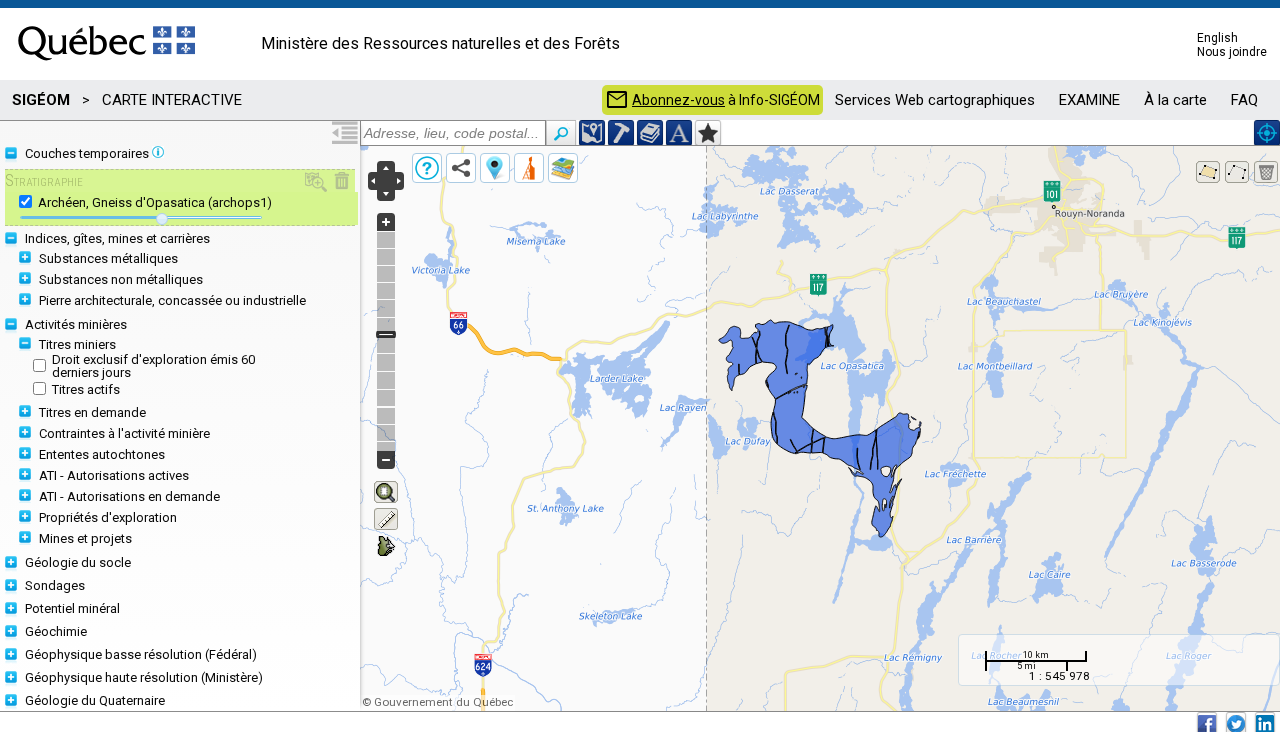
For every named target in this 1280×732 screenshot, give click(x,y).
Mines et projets (85, 538)
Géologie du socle (78, 562)
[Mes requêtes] (529, 168)
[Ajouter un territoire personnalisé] (708, 133)
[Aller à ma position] (1267, 133)
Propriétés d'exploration (108, 517)
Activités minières (76, 324)
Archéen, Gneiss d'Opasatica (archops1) (155, 202)
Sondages (55, 585)
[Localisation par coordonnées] (592, 133)
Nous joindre (1232, 52)
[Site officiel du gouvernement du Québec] (106, 67)
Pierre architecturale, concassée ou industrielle (172, 300)
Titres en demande (92, 412)
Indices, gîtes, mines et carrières (117, 238)
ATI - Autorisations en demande (129, 496)
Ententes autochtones (102, 454)
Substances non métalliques (121, 279)
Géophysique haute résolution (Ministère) (144, 677)
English (1217, 38)
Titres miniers (77, 344)
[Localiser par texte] (679, 133)
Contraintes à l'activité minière (124, 433)
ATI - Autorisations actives (114, 475)
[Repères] (495, 168)
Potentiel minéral (72, 608)
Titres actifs (86, 389)
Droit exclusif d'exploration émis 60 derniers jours (153, 366)
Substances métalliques (108, 258)
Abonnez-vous (678, 100)
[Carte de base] (563, 168)
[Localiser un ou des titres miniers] (621, 133)
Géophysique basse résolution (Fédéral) (141, 654)
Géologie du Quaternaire (95, 700)
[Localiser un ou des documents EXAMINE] (650, 133)
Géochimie (56, 631)
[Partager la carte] (461, 168)
